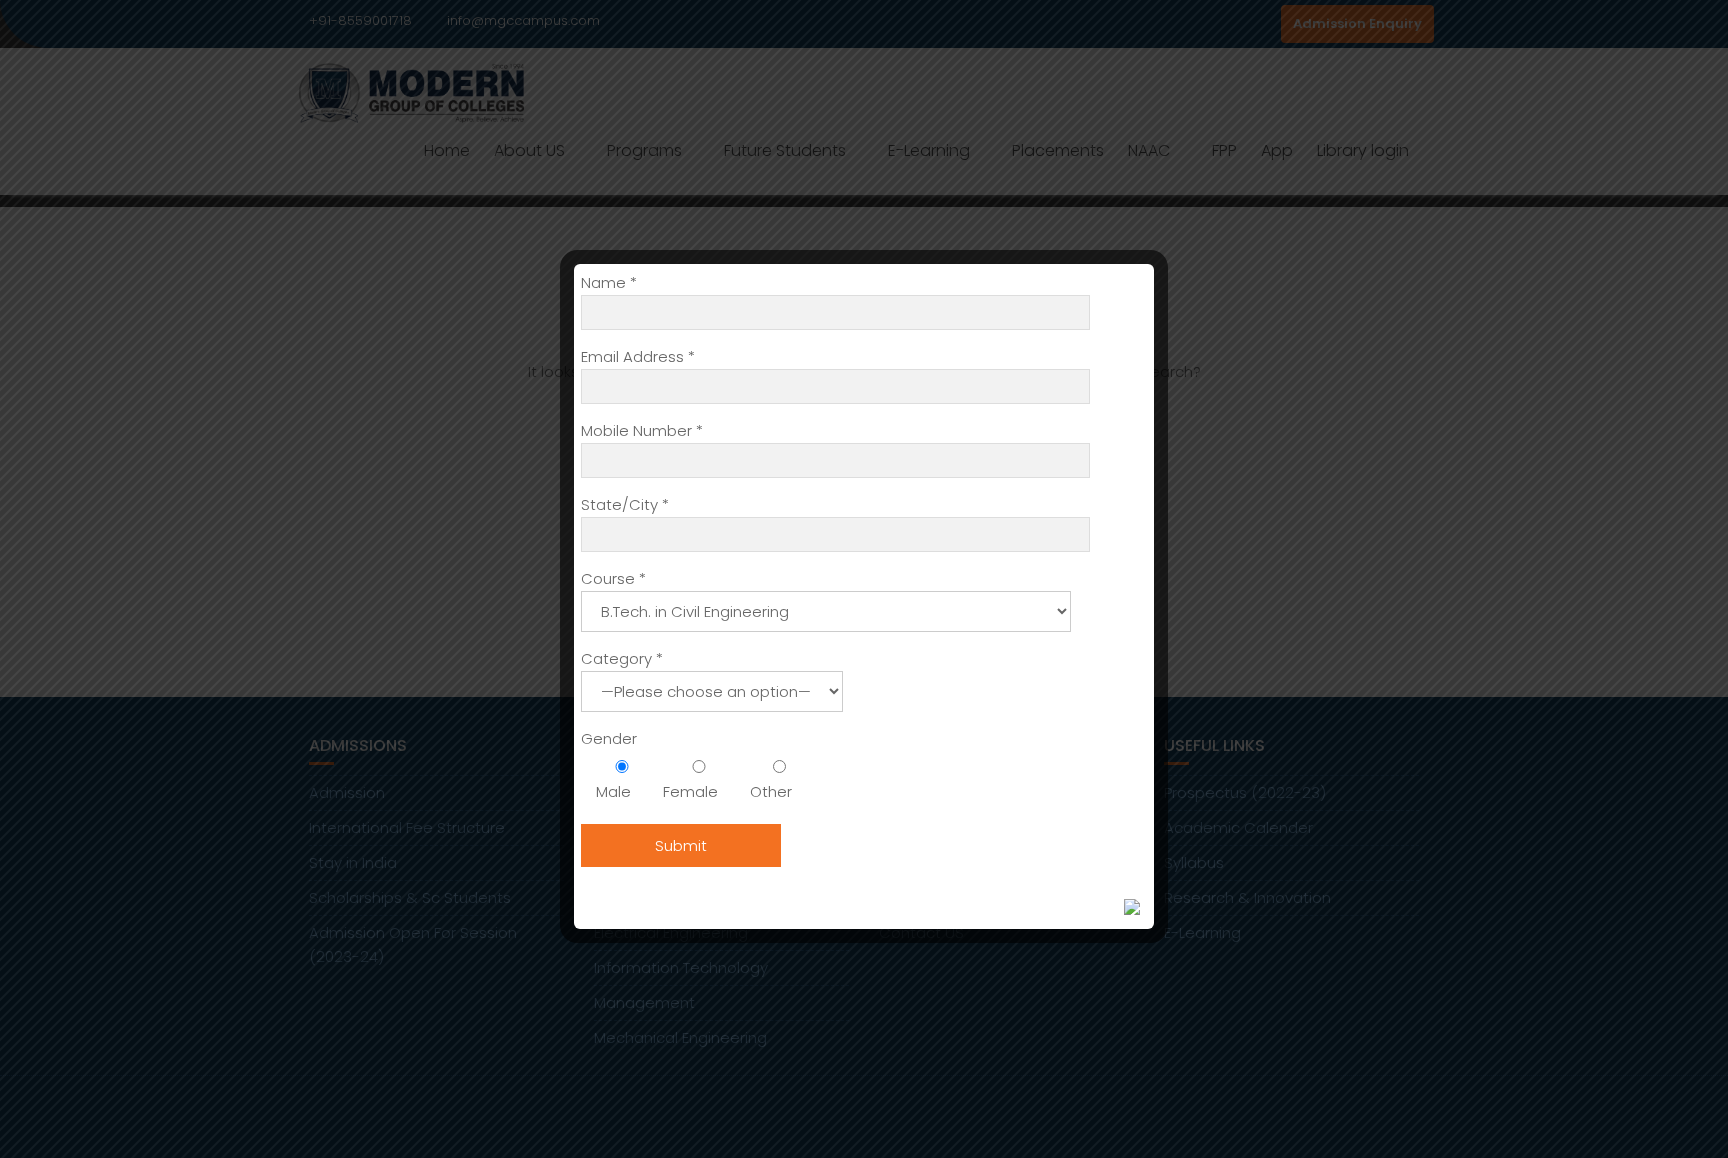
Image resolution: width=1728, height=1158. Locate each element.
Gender (609, 738)
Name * (609, 282)
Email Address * (638, 356)
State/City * (625, 504)
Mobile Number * (642, 430)
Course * (613, 578)
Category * (622, 658)
